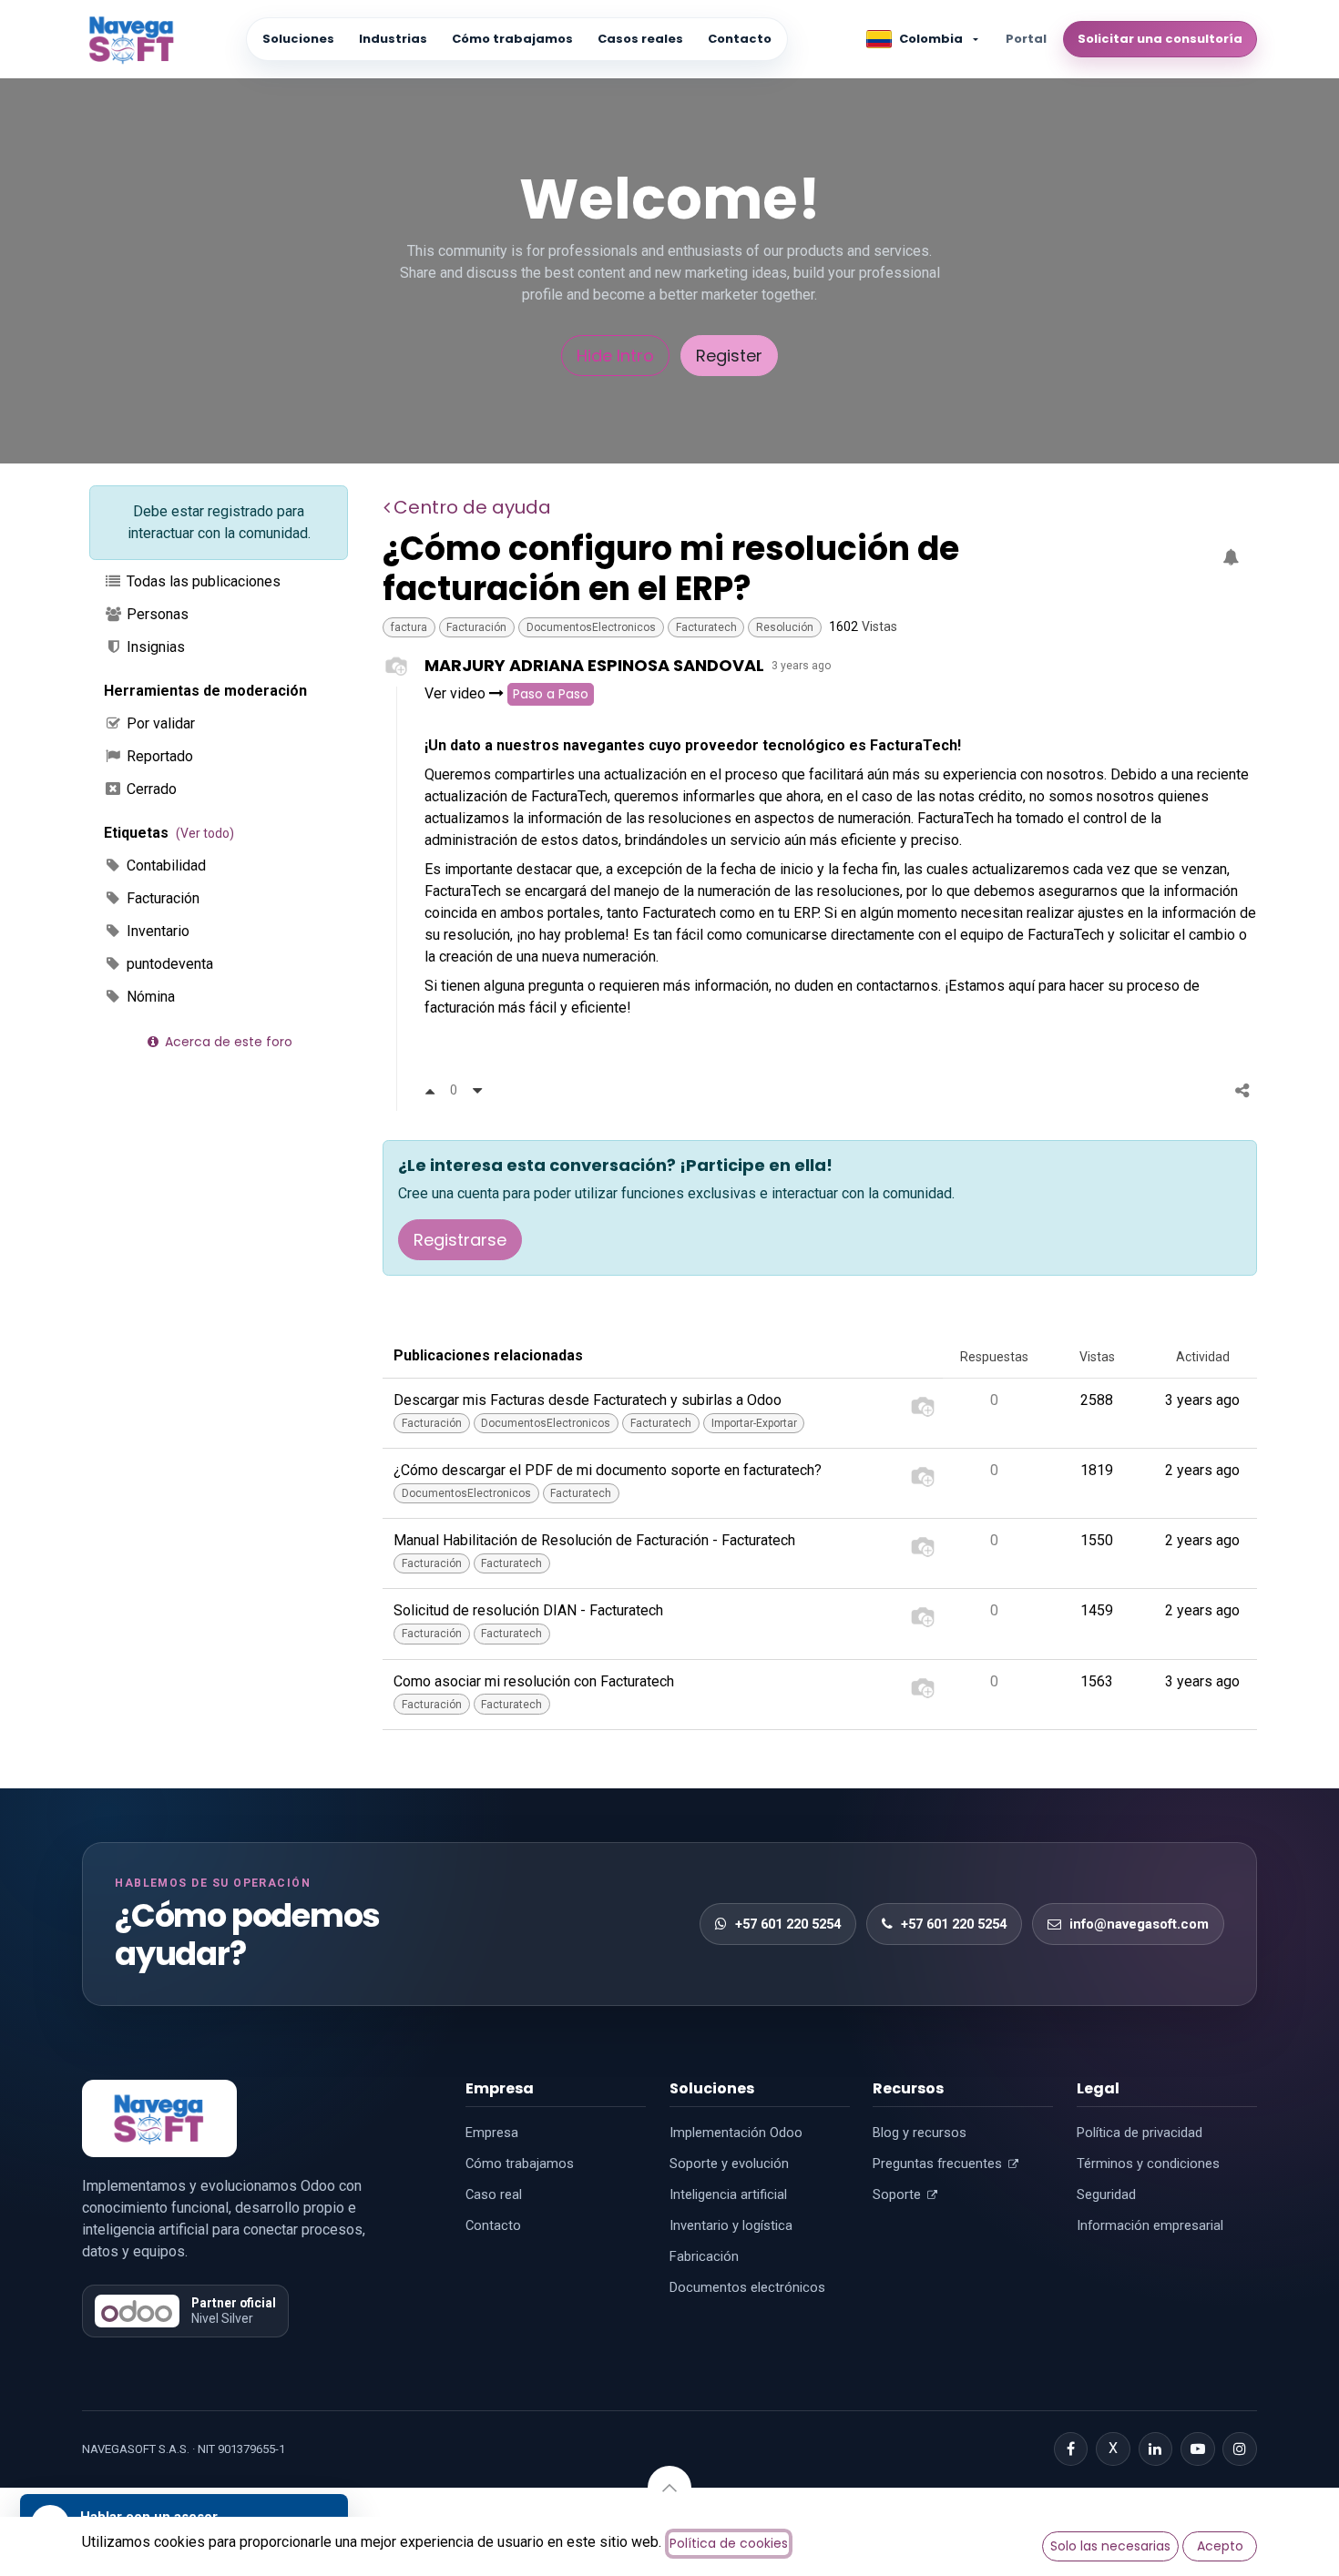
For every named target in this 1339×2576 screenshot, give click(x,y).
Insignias (154, 647)
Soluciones (298, 39)
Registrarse (460, 1240)
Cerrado (150, 789)
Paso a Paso (551, 694)
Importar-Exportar (754, 1423)
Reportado (158, 756)
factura (409, 627)
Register (729, 356)
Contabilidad (164, 865)
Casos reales (640, 39)
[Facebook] (1071, 2449)
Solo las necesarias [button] (1110, 2546)
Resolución (785, 627)
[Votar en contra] (477, 1090)
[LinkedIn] (1156, 2449)
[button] (669, 2488)
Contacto (740, 39)
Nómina (149, 997)
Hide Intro (615, 356)
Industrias (393, 39)
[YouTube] (1198, 2449)
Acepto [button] (1220, 2546)
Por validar (159, 723)
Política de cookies (729, 2543)
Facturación (161, 898)
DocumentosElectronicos (591, 627)
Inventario (156, 931)
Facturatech (706, 627)
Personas (156, 614)
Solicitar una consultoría (1160, 39)
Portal (1026, 39)
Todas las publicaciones (202, 581)
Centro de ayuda (472, 507)
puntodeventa (168, 964)
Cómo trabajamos (512, 39)
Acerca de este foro (227, 1042)
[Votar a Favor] (430, 1090)
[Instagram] (1240, 2449)
